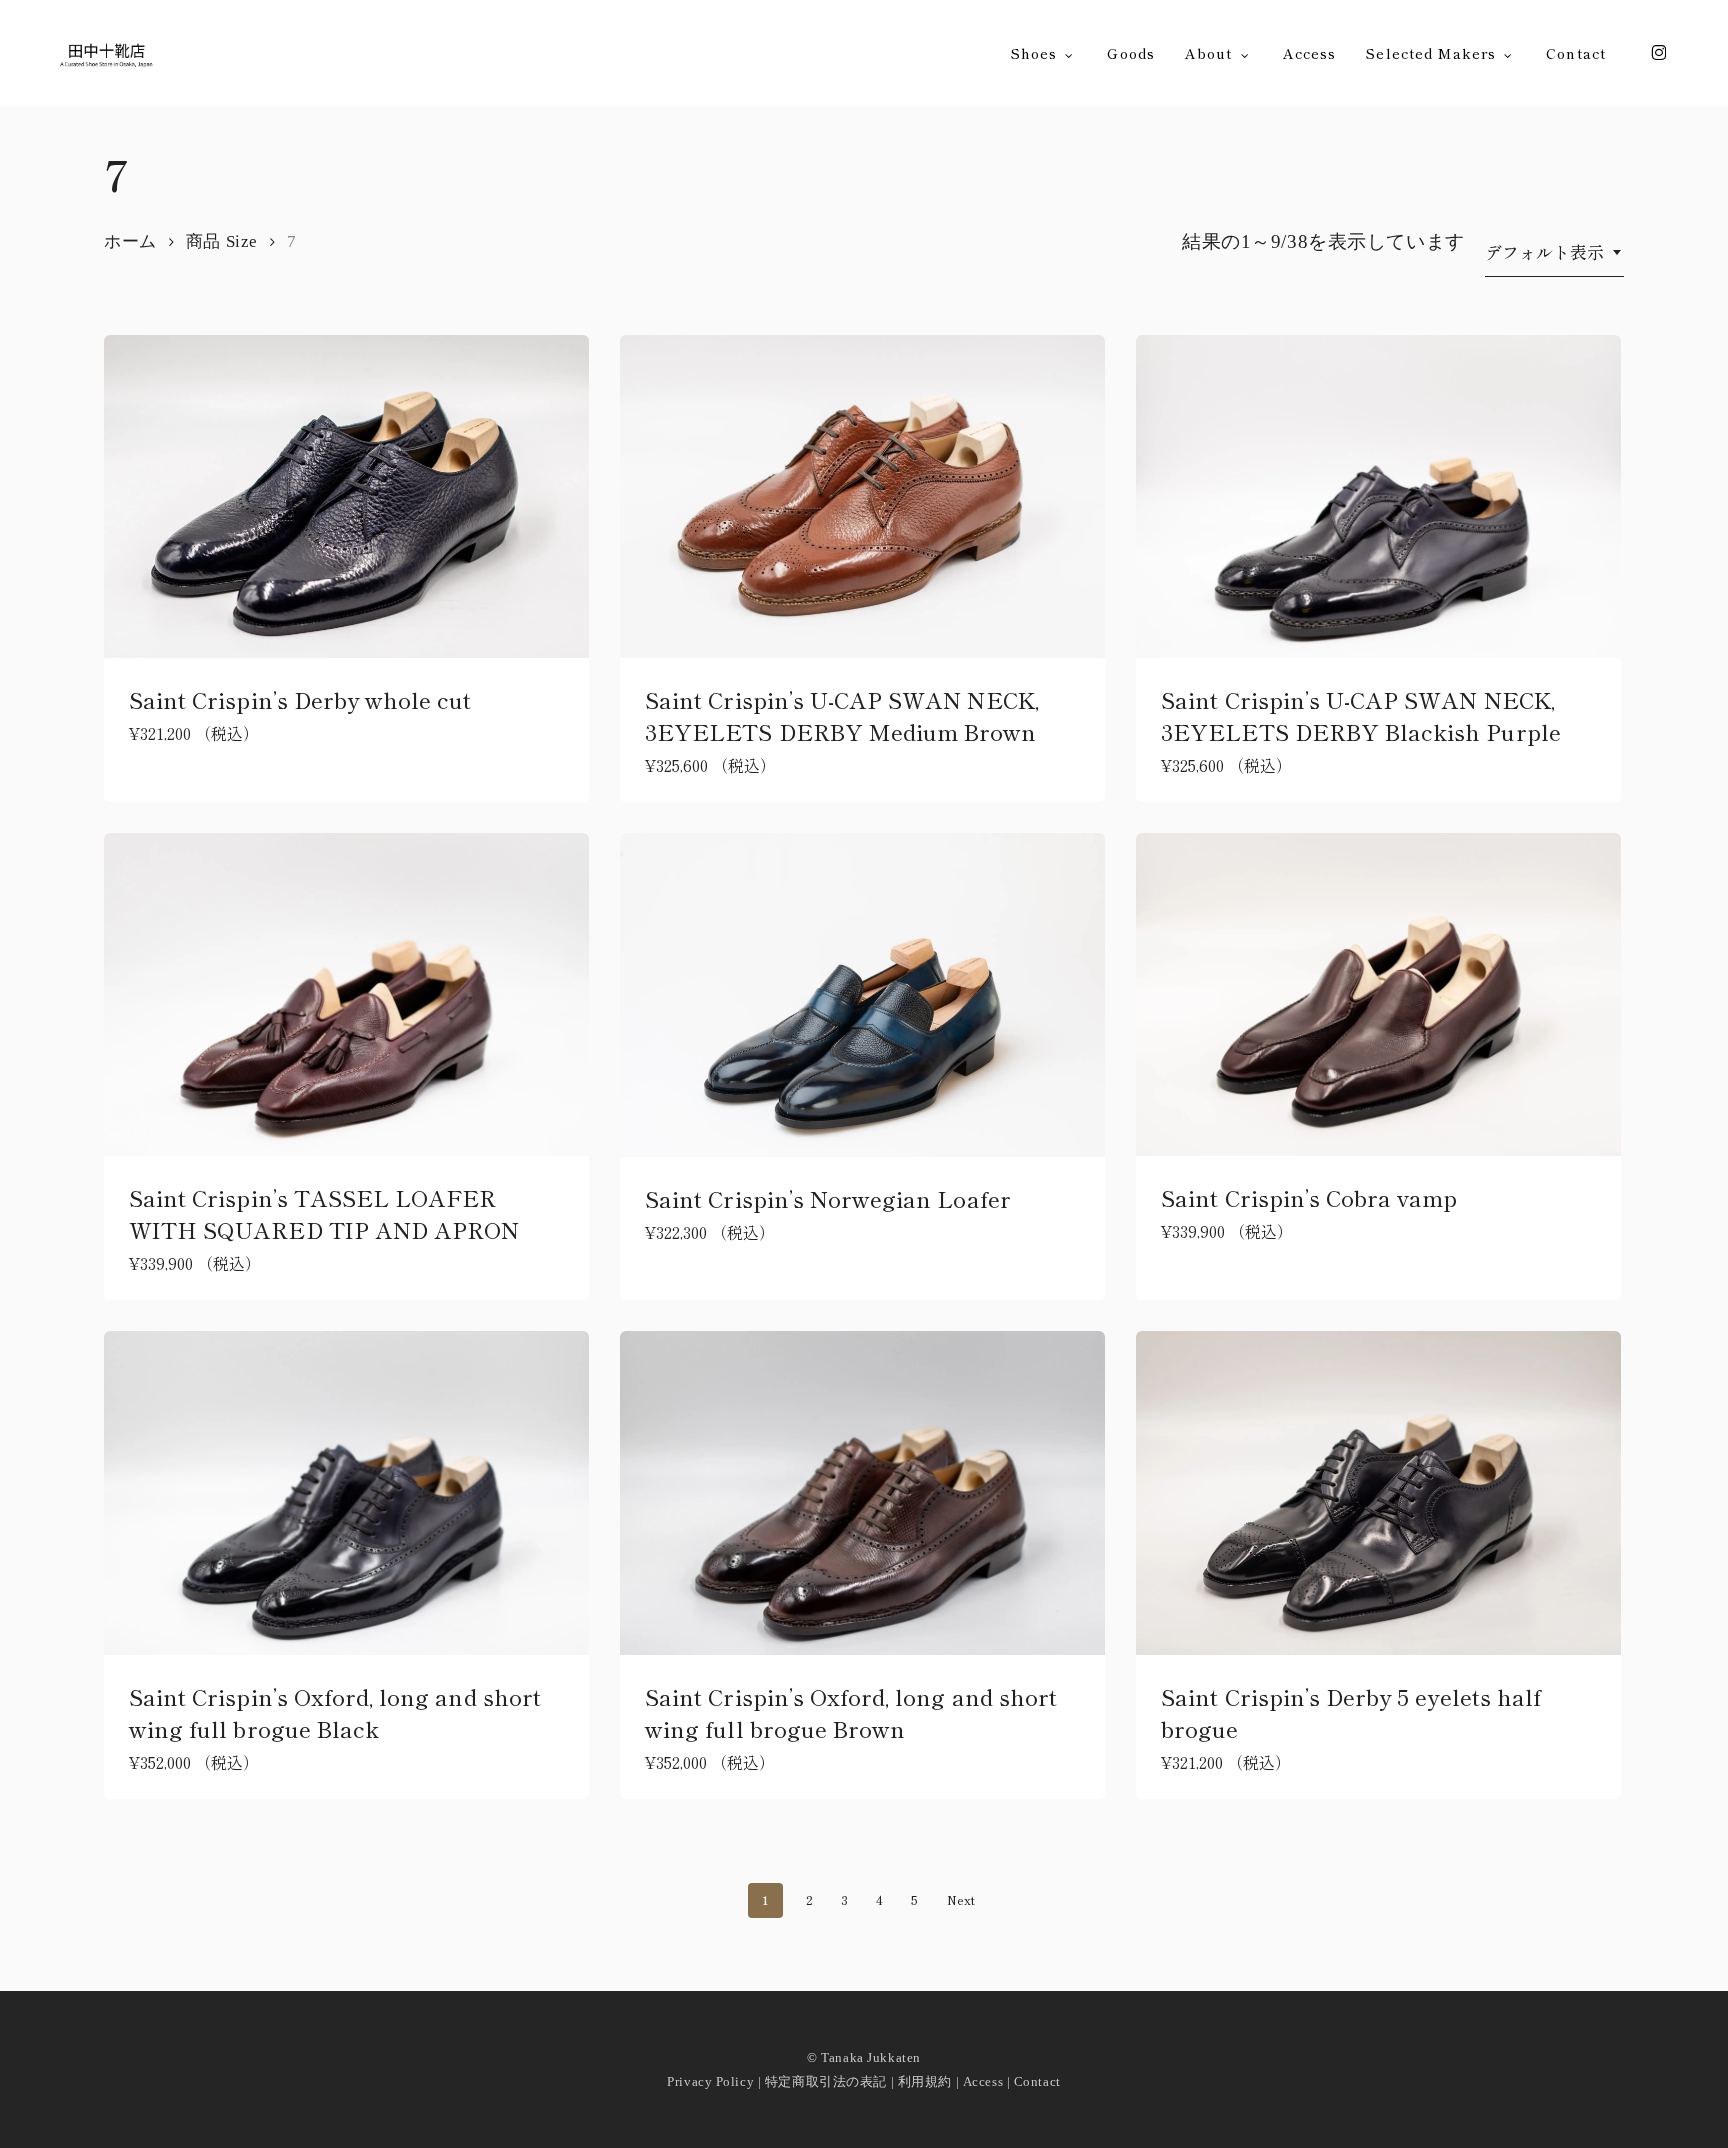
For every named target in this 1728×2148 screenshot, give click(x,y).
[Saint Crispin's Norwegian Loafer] (862, 995)
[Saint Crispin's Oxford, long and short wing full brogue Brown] (862, 1492)
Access (983, 2081)
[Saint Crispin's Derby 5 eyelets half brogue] (1378, 1492)
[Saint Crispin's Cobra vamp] (1378, 994)
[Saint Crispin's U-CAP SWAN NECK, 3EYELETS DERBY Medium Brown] (862, 496)
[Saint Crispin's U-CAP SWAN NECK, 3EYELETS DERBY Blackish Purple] (1378, 496)
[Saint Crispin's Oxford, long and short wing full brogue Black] (346, 1492)
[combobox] (1554, 251)
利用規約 (925, 2081)
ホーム (130, 241)
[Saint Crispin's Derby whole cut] (346, 496)
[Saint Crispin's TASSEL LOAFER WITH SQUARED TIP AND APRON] (346, 994)
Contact (1037, 2081)
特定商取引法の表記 (826, 2081)
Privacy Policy (710, 2081)
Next (961, 1899)
